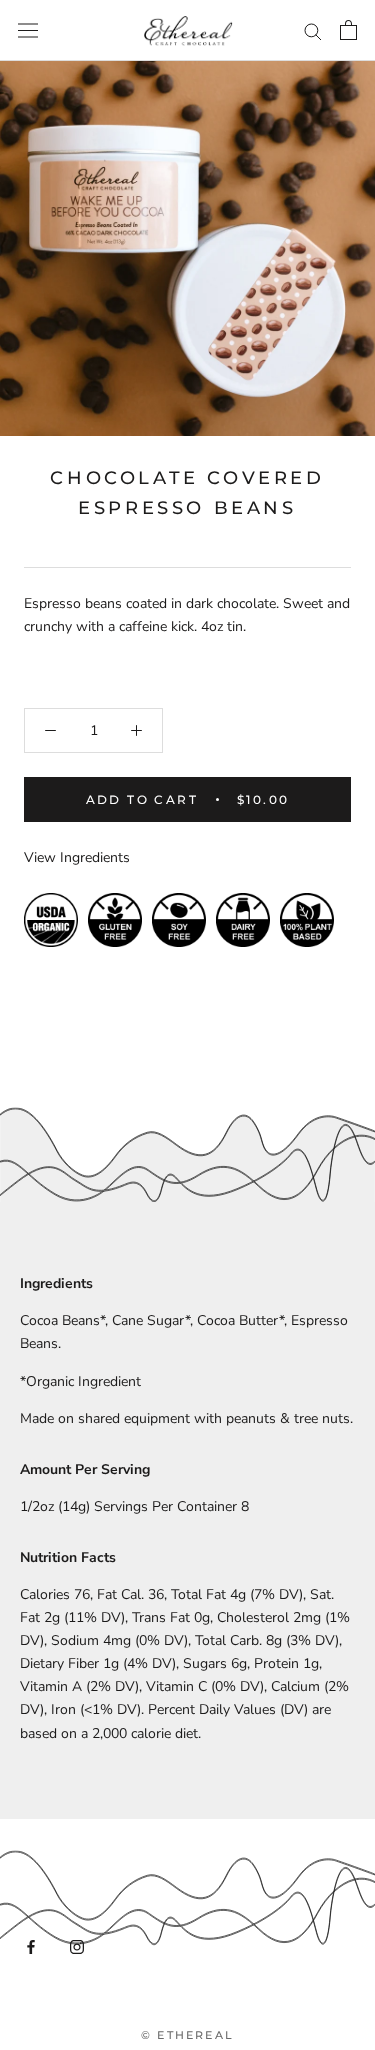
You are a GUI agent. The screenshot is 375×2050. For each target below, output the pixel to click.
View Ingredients (77, 857)
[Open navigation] (28, 30)
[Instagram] (77, 1946)
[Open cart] (348, 30)
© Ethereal (187, 2035)
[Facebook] (31, 1946)
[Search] (313, 30)
